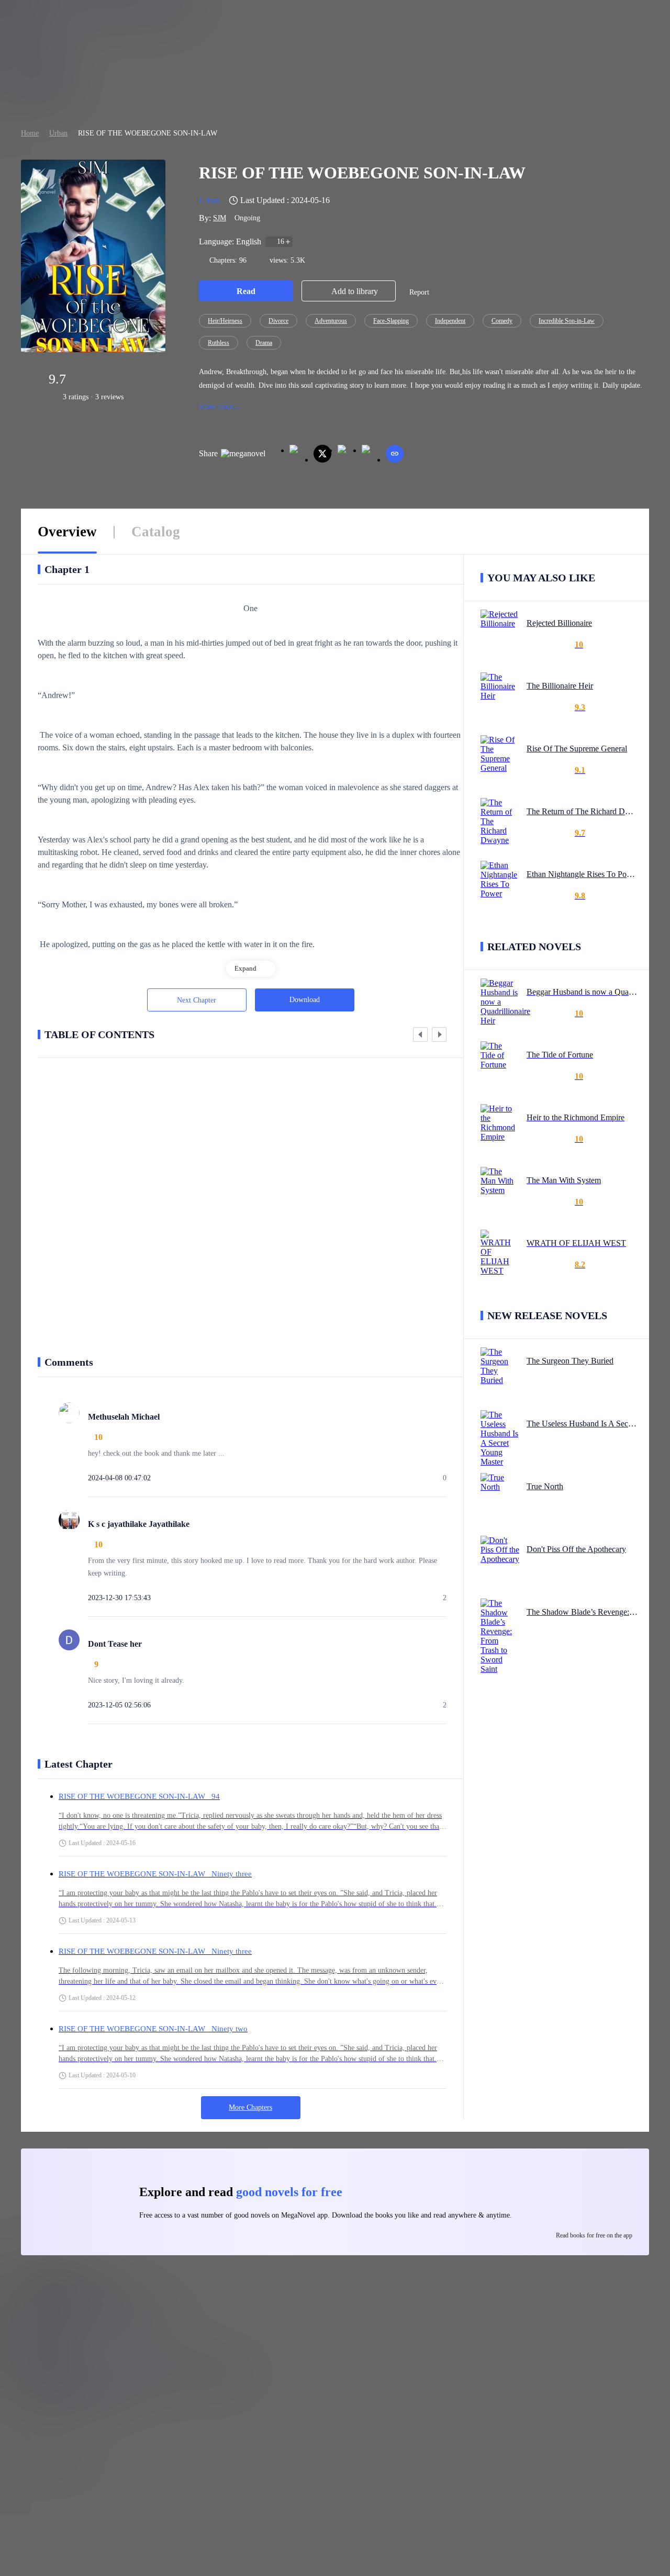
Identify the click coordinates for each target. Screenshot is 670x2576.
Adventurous (331, 321)
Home (30, 133)
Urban (58, 133)
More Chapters (250, 2107)
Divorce (278, 321)
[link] (30, 133)
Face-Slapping (391, 321)
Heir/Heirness (225, 321)
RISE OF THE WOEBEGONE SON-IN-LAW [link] (148, 133)
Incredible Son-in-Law (567, 321)
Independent (450, 321)
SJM (220, 218)
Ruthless (219, 343)
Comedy (502, 321)
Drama (264, 343)
